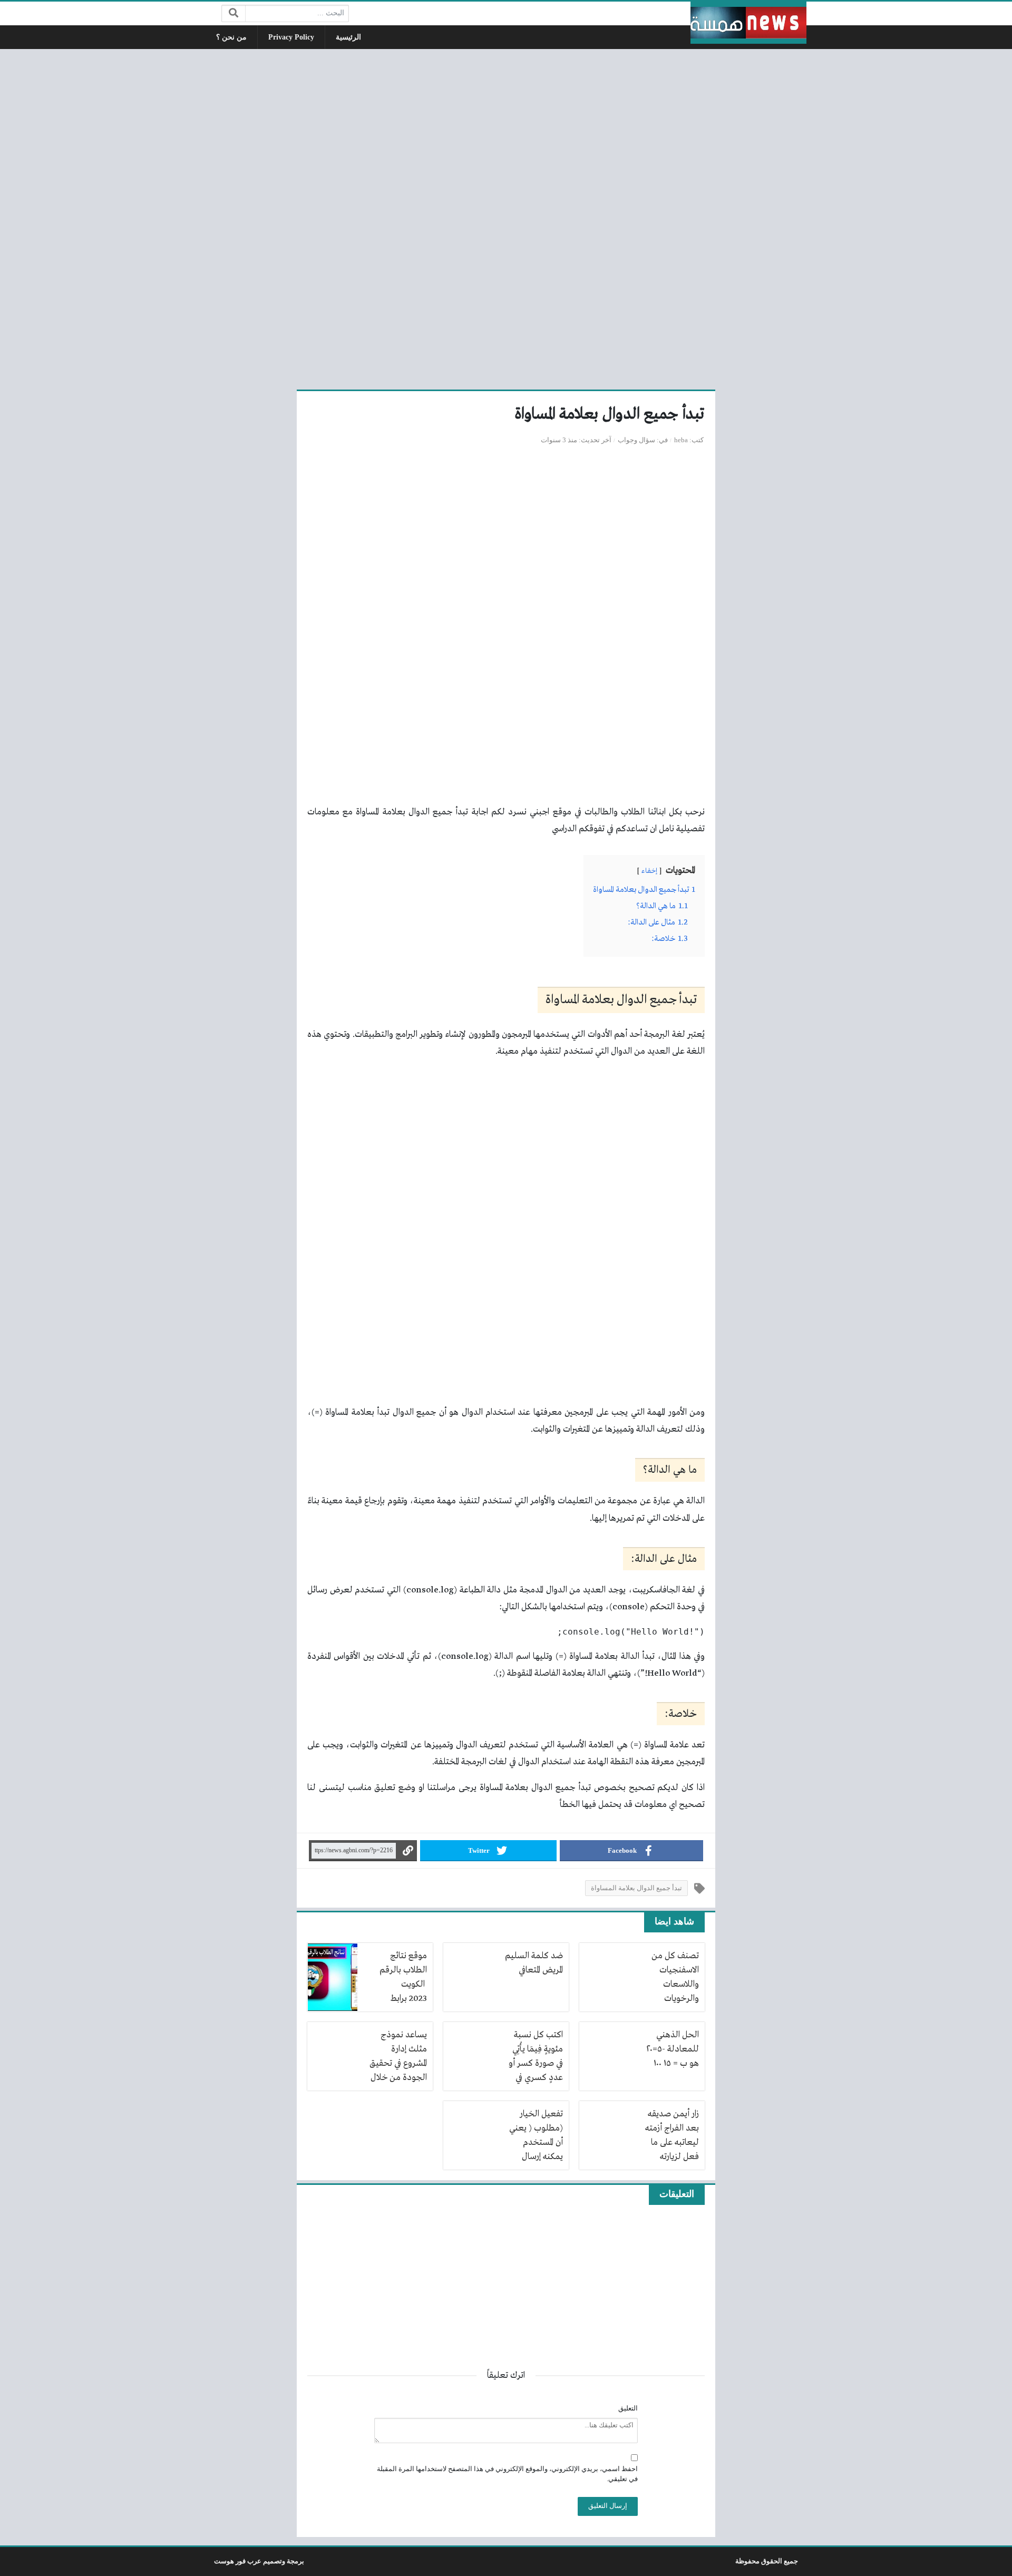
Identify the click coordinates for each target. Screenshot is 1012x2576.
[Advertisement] (506, 218)
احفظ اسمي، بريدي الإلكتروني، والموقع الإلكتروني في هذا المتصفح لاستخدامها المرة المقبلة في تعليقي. (507, 2474)
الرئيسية (348, 37)
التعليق (628, 2408)
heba (681, 440)
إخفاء (649, 871)
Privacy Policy (291, 37)
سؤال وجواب (636, 440)
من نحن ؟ (231, 37)
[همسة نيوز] (748, 23)
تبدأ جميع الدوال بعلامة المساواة (636, 1888)
